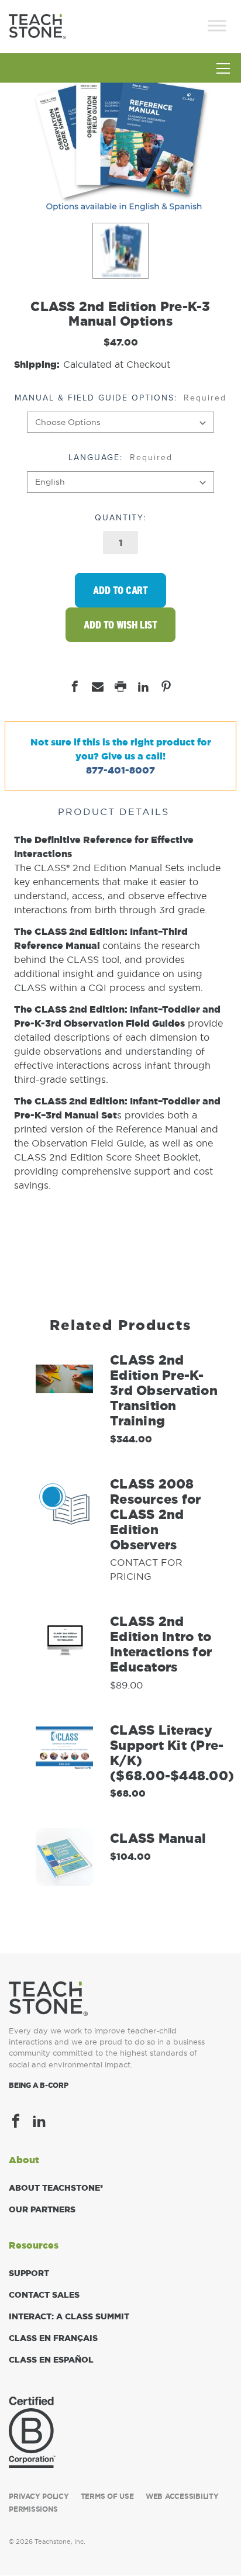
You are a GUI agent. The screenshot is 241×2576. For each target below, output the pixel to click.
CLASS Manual (158, 1838)
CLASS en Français (53, 2338)
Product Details (113, 812)
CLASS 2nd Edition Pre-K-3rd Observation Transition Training (164, 1390)
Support (29, 2273)
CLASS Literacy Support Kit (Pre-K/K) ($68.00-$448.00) (172, 1753)
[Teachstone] (37, 25)
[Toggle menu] (223, 72)
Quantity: (120, 518)
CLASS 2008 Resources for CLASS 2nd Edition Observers (155, 1514)
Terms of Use (107, 2496)
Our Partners (42, 2209)
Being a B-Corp (39, 2085)
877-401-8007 (120, 770)
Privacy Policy (39, 2496)
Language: (120, 457)
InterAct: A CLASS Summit (69, 2316)
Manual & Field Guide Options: (121, 398)
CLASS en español (51, 2360)
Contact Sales (44, 2295)
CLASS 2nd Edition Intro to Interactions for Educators (161, 1644)
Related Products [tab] (120, 1325)
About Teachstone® (56, 2188)
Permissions (33, 2509)
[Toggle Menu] (217, 25)
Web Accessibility (182, 2496)
